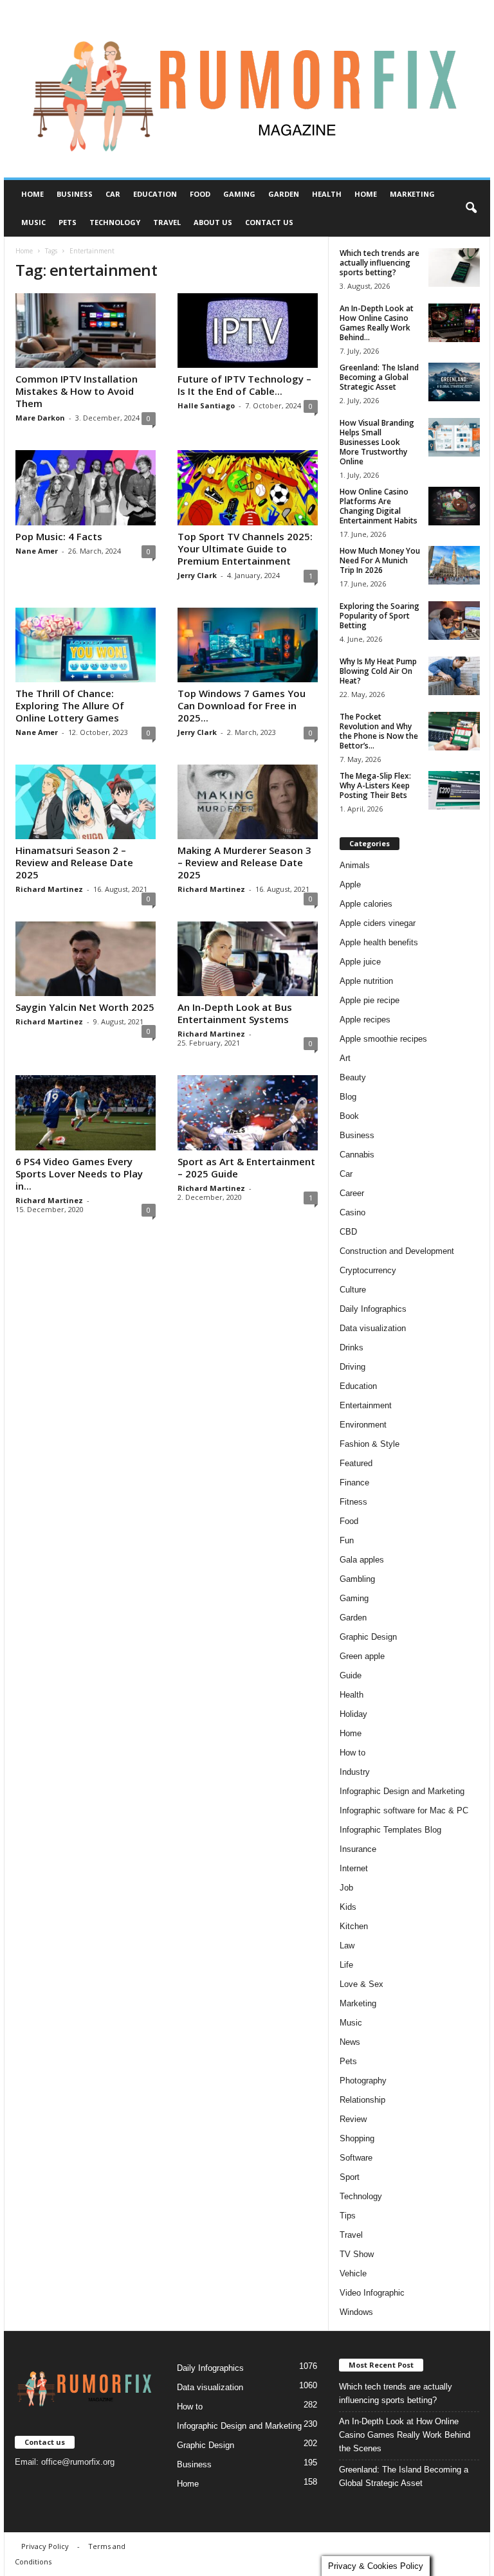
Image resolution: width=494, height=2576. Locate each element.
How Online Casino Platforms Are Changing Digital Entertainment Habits (379, 506)
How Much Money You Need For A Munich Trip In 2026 (380, 560)
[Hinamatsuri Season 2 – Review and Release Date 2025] (86, 802)
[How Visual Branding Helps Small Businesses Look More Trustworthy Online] (454, 437)
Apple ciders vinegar (378, 923)
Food (200, 194)
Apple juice (360, 962)
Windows (356, 2312)
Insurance (358, 1849)
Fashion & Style (370, 1444)
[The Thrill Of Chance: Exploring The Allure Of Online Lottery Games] (86, 645)
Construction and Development (397, 1251)
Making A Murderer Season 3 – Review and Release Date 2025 (244, 862)
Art (345, 1058)
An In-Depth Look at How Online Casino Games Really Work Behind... (377, 323)
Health (327, 194)
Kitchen (354, 1926)
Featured (356, 1463)
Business (75, 194)
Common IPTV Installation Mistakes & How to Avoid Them (77, 391)
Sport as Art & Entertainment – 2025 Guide (246, 1167)
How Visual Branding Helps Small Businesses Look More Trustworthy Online (377, 442)
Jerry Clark (197, 575)
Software (356, 2158)
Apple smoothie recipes (383, 1039)
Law (347, 1946)
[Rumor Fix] (247, 89)
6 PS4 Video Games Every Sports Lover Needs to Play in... (79, 1174)
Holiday (353, 1714)
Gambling (357, 1579)
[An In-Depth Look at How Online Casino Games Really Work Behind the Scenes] (454, 323)
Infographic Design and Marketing (402, 1791)
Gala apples (362, 1560)
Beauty (353, 1077)
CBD (348, 1232)
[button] (471, 208)
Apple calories (366, 904)
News (350, 2042)
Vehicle (353, 2273)
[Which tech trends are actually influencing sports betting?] (454, 268)
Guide (351, 1675)
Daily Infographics (373, 1309)
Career (352, 1193)
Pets (68, 222)
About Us (213, 222)
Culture (353, 1290)
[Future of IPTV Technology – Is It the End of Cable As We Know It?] (248, 331)
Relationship (362, 2100)
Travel (167, 222)
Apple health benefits (379, 942)
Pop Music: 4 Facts (59, 536)
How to (352, 1753)
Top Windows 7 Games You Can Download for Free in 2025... (242, 705)
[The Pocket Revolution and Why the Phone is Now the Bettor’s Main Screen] (454, 731)
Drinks (352, 1347)
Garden (284, 194)
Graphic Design (368, 1637)
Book (349, 1116)
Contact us (269, 222)
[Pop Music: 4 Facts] (86, 487)
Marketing (412, 194)
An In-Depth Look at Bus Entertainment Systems (235, 1013)
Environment (363, 1425)
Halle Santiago (206, 405)
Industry (355, 1772)
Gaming (239, 194)
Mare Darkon (40, 418)
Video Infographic (372, 2293)
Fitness (353, 1502)
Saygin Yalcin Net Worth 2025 (85, 1007)
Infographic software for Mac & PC (404, 1810)
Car (113, 194)
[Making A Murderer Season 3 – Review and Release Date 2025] (248, 802)
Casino (352, 1212)
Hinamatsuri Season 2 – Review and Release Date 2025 (74, 862)
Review (353, 2119)
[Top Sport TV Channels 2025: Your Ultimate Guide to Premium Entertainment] (248, 487)
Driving (352, 1367)
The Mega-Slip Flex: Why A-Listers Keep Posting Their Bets (375, 785)
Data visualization (373, 1328)
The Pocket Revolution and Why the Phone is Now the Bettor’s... (379, 731)
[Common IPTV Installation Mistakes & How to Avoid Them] (86, 331)
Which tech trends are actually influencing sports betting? (380, 263)
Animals (355, 865)
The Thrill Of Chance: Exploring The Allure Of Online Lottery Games (70, 705)
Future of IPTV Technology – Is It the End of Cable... (244, 385)
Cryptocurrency (368, 1270)
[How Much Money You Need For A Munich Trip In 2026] (454, 565)
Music (33, 222)
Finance (354, 1483)
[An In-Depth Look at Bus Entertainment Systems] (248, 959)
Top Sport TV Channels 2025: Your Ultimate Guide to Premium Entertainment (245, 549)
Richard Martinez (49, 889)
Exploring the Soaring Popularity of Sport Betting (380, 616)
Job (346, 1888)
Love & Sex (361, 1984)
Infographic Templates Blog (390, 1830)
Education (155, 194)
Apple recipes (365, 1020)
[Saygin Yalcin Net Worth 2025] (86, 959)
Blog (348, 1097)
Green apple (362, 1656)
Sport (350, 2177)
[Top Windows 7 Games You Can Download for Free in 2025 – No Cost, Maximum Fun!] (248, 645)
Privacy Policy (45, 2546)
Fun (347, 1540)
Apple (350, 884)
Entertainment (366, 1405)
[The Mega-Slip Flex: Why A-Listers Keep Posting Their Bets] (454, 790)
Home (32, 194)
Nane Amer (37, 551)
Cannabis (357, 1155)
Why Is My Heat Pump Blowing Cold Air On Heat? (378, 671)
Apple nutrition (366, 981)
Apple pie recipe (370, 1000)
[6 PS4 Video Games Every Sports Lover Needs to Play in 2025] (86, 1112)
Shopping (357, 2138)
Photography (363, 2081)
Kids (348, 1907)
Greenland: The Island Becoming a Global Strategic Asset (379, 377)
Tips (348, 2216)
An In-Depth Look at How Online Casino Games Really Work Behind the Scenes (405, 2435)
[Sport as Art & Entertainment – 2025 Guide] (248, 1112)
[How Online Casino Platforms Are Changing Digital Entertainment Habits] (454, 506)
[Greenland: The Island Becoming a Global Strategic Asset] (454, 382)
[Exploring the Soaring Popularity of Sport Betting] (454, 621)
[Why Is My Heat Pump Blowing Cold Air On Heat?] (454, 676)
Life (346, 1965)
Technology (115, 222)
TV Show (357, 2254)
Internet (354, 1868)
